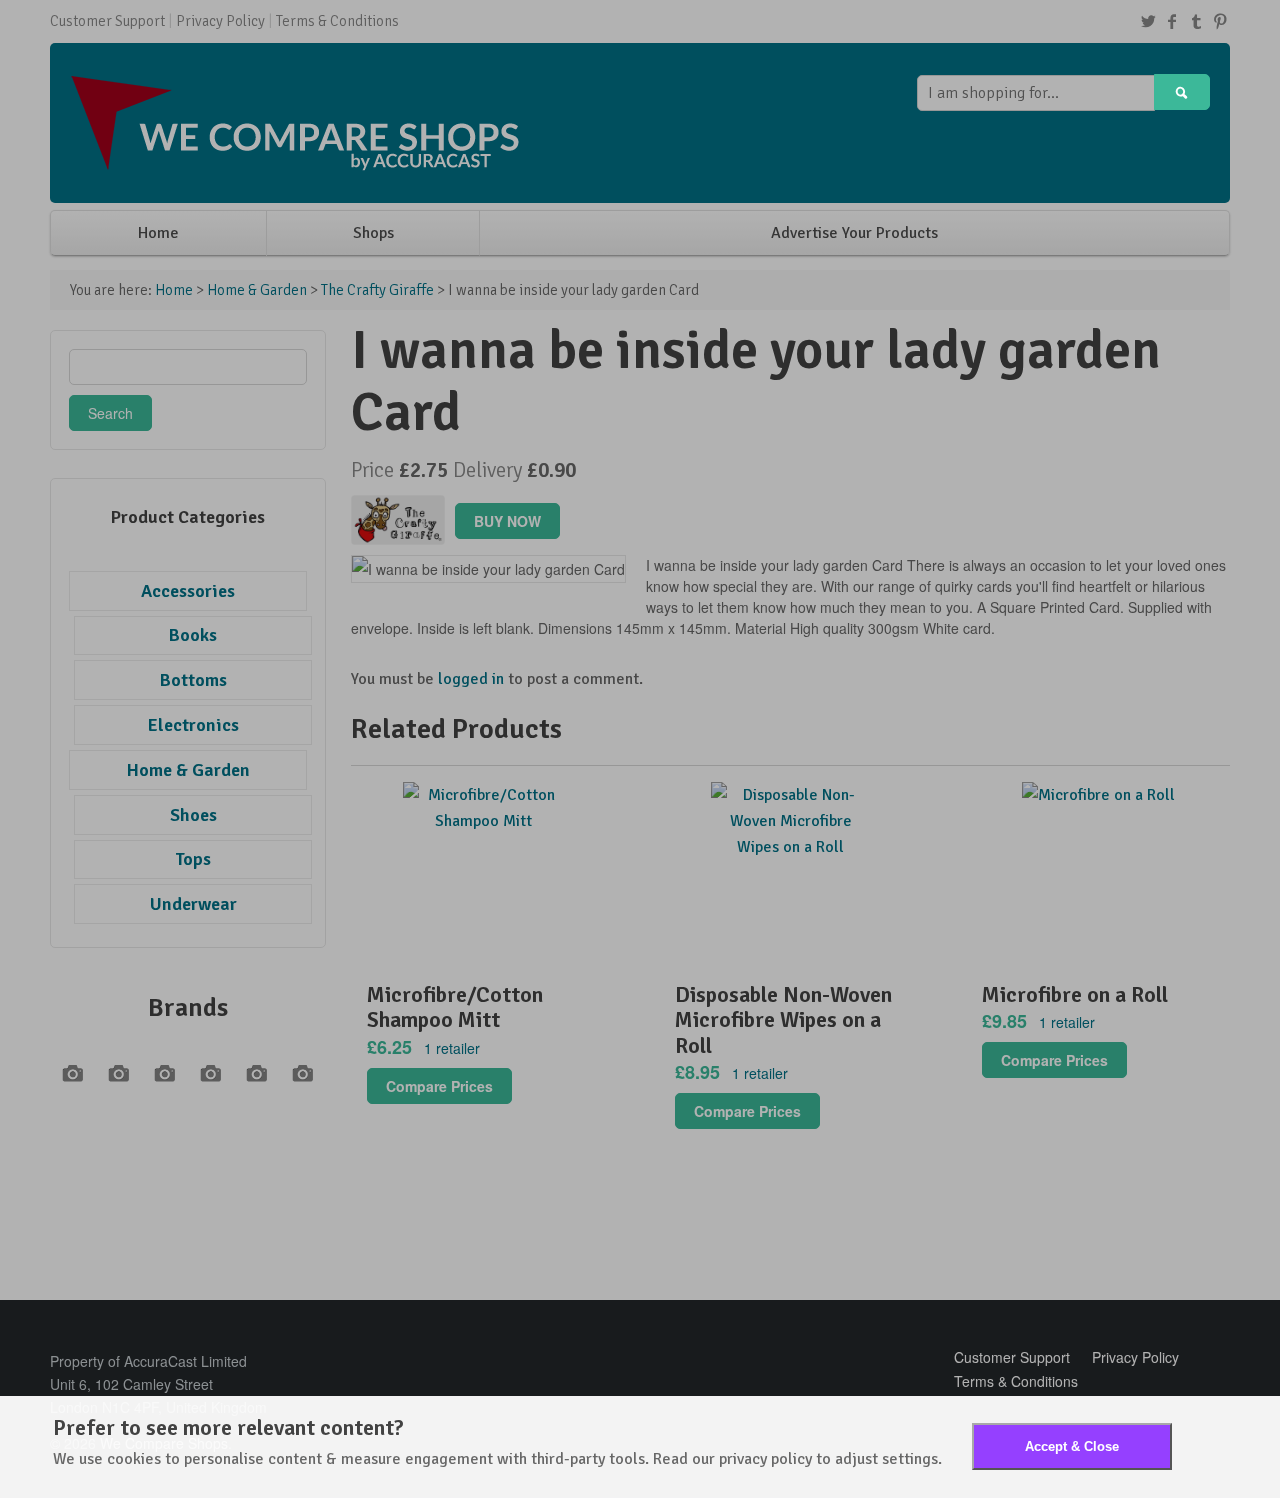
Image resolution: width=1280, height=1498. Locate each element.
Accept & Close (1072, 1446)
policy (791, 1459)
